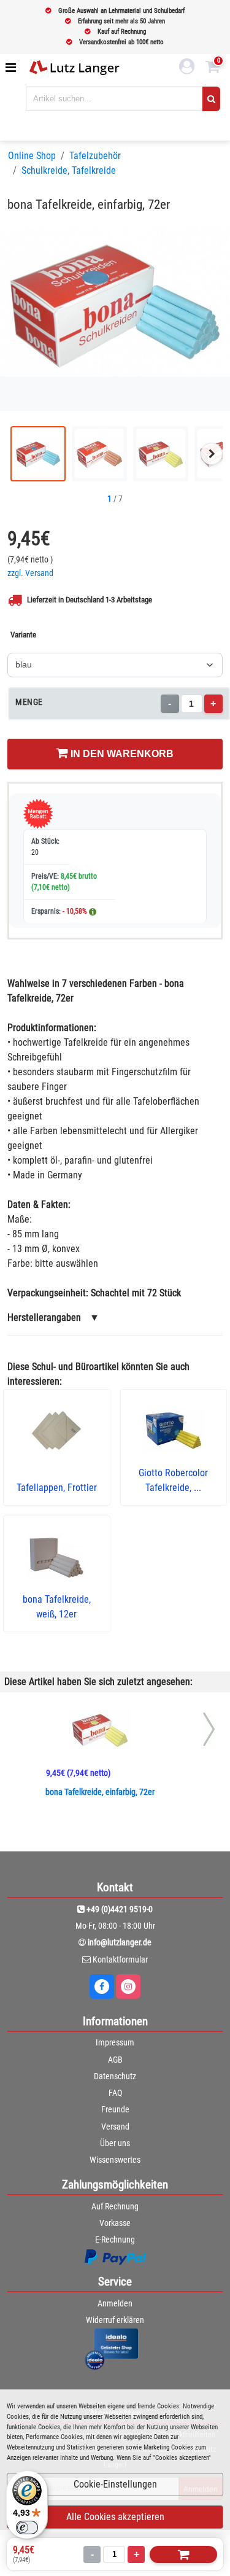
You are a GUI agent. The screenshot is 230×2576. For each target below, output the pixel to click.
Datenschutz (115, 2076)
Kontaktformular (120, 1959)
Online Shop (32, 156)
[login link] (187, 68)
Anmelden (115, 2303)
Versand (115, 2127)
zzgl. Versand (30, 573)
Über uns (115, 2143)
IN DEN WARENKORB (121, 754)
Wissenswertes (115, 2160)
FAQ (115, 2093)
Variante (23, 635)
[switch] (27, 2527)
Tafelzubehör (95, 156)
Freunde (115, 2109)
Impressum (115, 2042)
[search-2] (211, 99)
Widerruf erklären (115, 2320)
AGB (115, 2060)
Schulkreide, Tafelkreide (69, 170)
